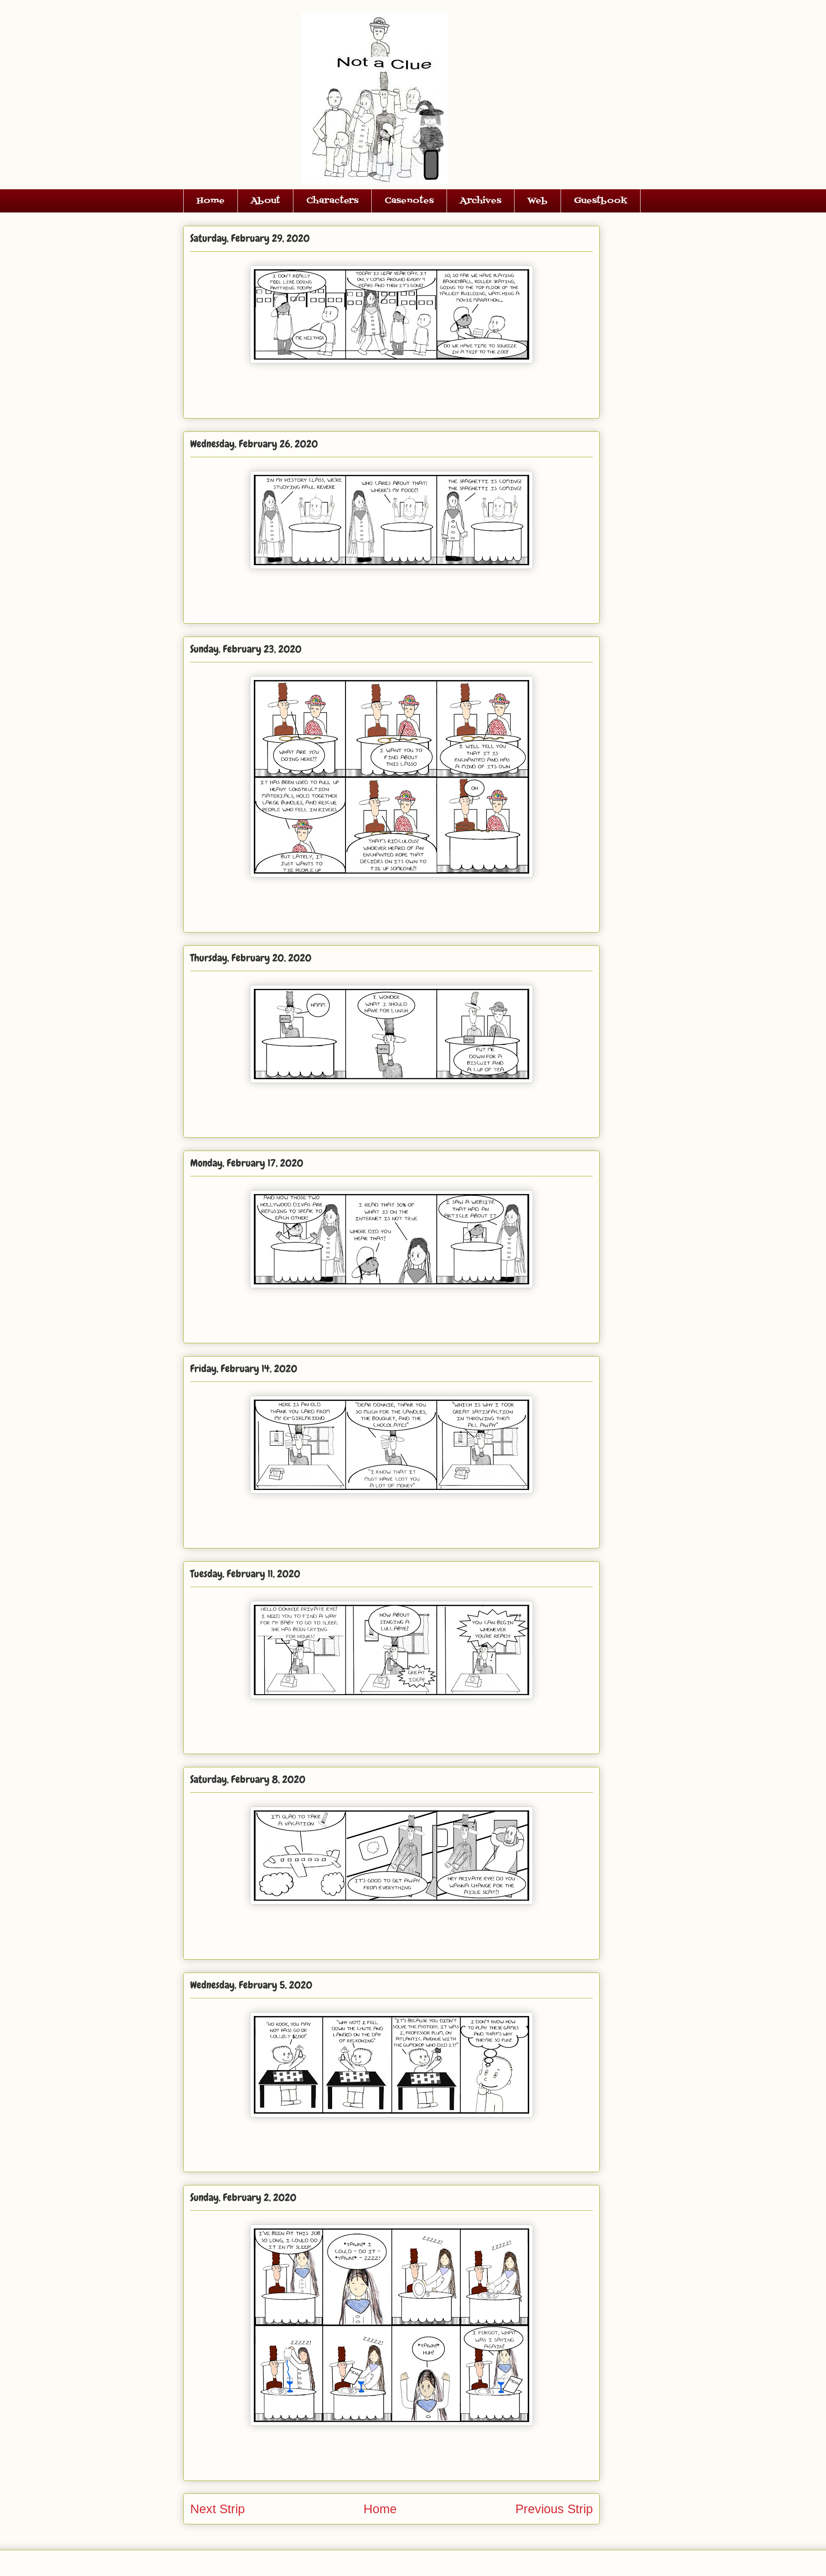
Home (211, 201)
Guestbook (601, 201)
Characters (332, 201)
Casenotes (409, 201)
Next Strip (217, 2509)
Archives (481, 201)
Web (538, 201)
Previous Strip (554, 2509)
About (265, 201)
